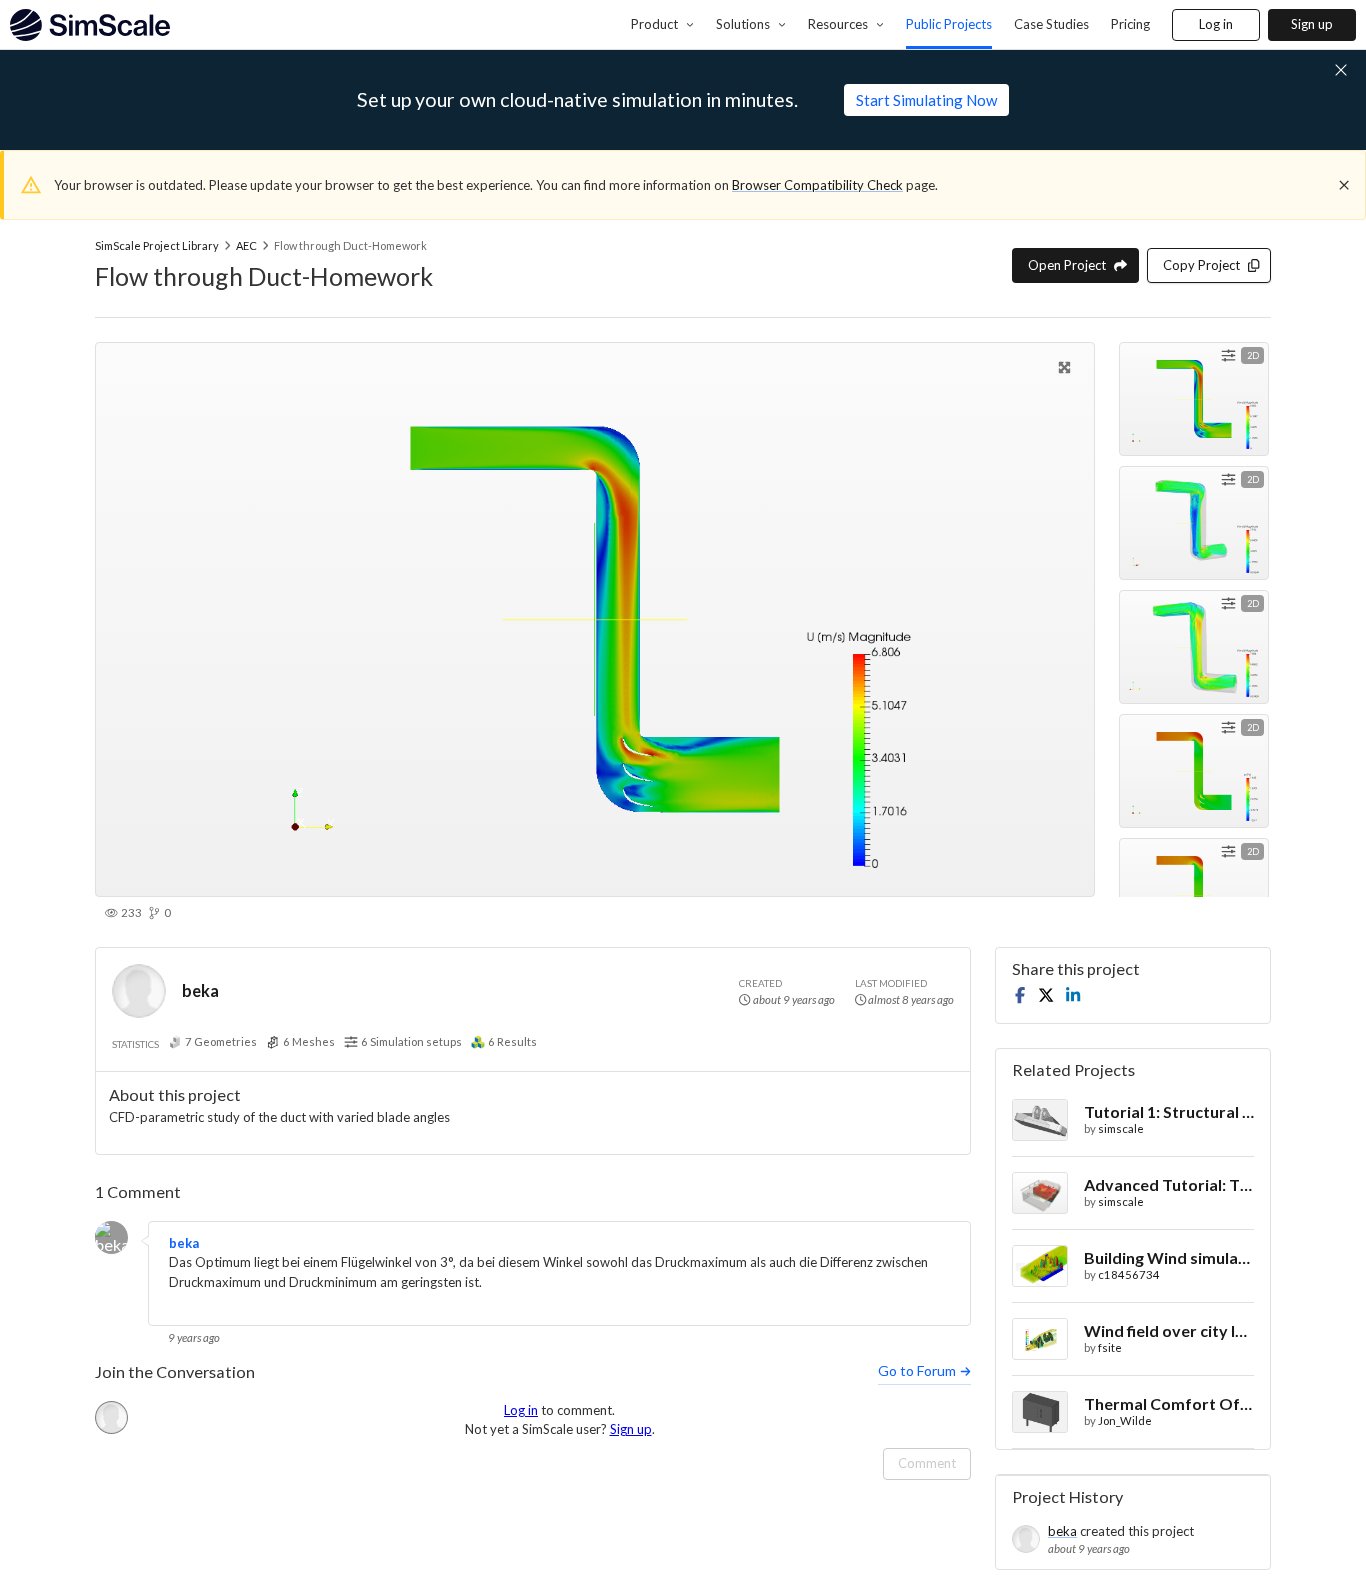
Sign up (1312, 24)
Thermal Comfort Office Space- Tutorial (1169, 1403)
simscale (1121, 1128)
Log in (1216, 24)
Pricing (1130, 24)
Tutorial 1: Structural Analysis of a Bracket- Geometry (1169, 1111)
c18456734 (1129, 1274)
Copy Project (1201, 265)
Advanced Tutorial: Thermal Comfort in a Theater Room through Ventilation (1169, 1184)
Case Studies (1051, 24)
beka (200, 990)
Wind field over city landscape (1169, 1330)
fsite (1110, 1347)
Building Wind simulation (1169, 1257)
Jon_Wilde (1125, 1420)
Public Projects (949, 24)
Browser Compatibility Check (817, 185)
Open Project (1067, 265)
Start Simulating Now (926, 100)
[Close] (1344, 185)
